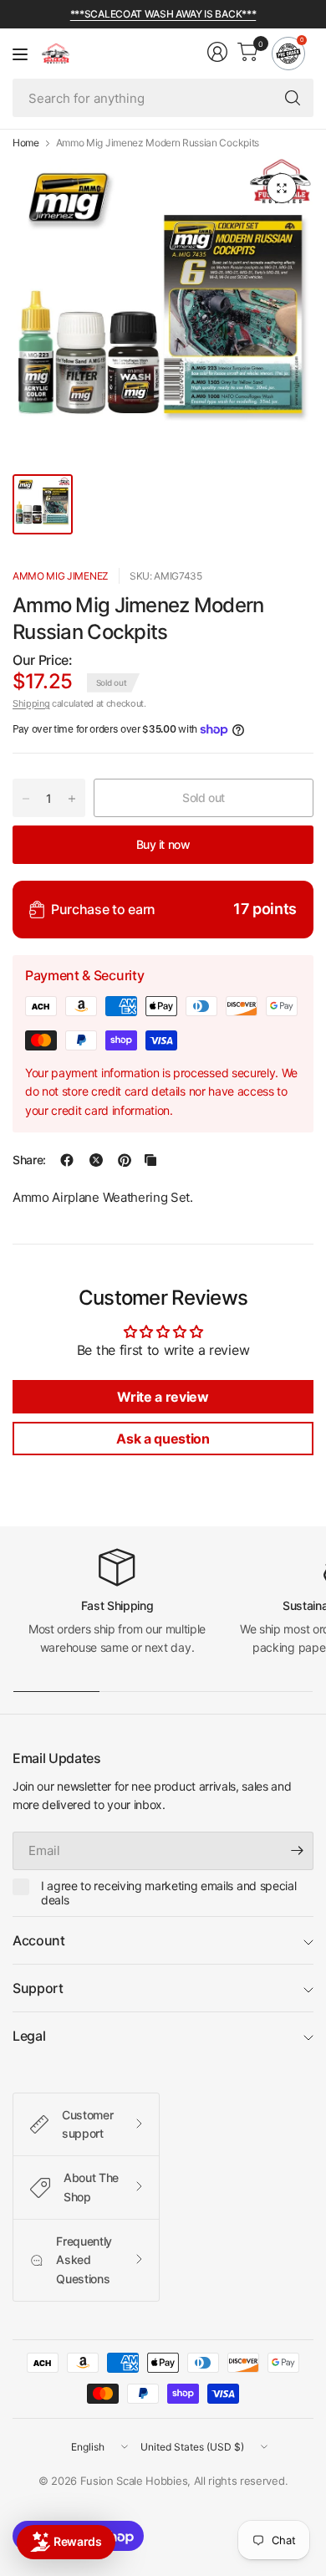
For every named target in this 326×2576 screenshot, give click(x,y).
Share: (29, 1160)
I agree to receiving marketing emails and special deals (168, 1893)
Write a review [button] (163, 1397)
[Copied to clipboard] (150, 1160)
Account (39, 1940)
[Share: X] (96, 1160)
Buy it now (163, 844)
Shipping (31, 703)
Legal (29, 2036)
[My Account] (217, 52)
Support (38, 1988)
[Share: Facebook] (67, 1160)
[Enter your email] (297, 1851)
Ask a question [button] (163, 1439)
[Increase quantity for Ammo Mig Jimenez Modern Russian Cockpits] (72, 799)
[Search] (293, 98)
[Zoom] (282, 188)
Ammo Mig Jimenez (61, 576)
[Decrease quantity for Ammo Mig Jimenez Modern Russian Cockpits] (26, 799)
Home (26, 143)
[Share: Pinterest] (125, 1160)
